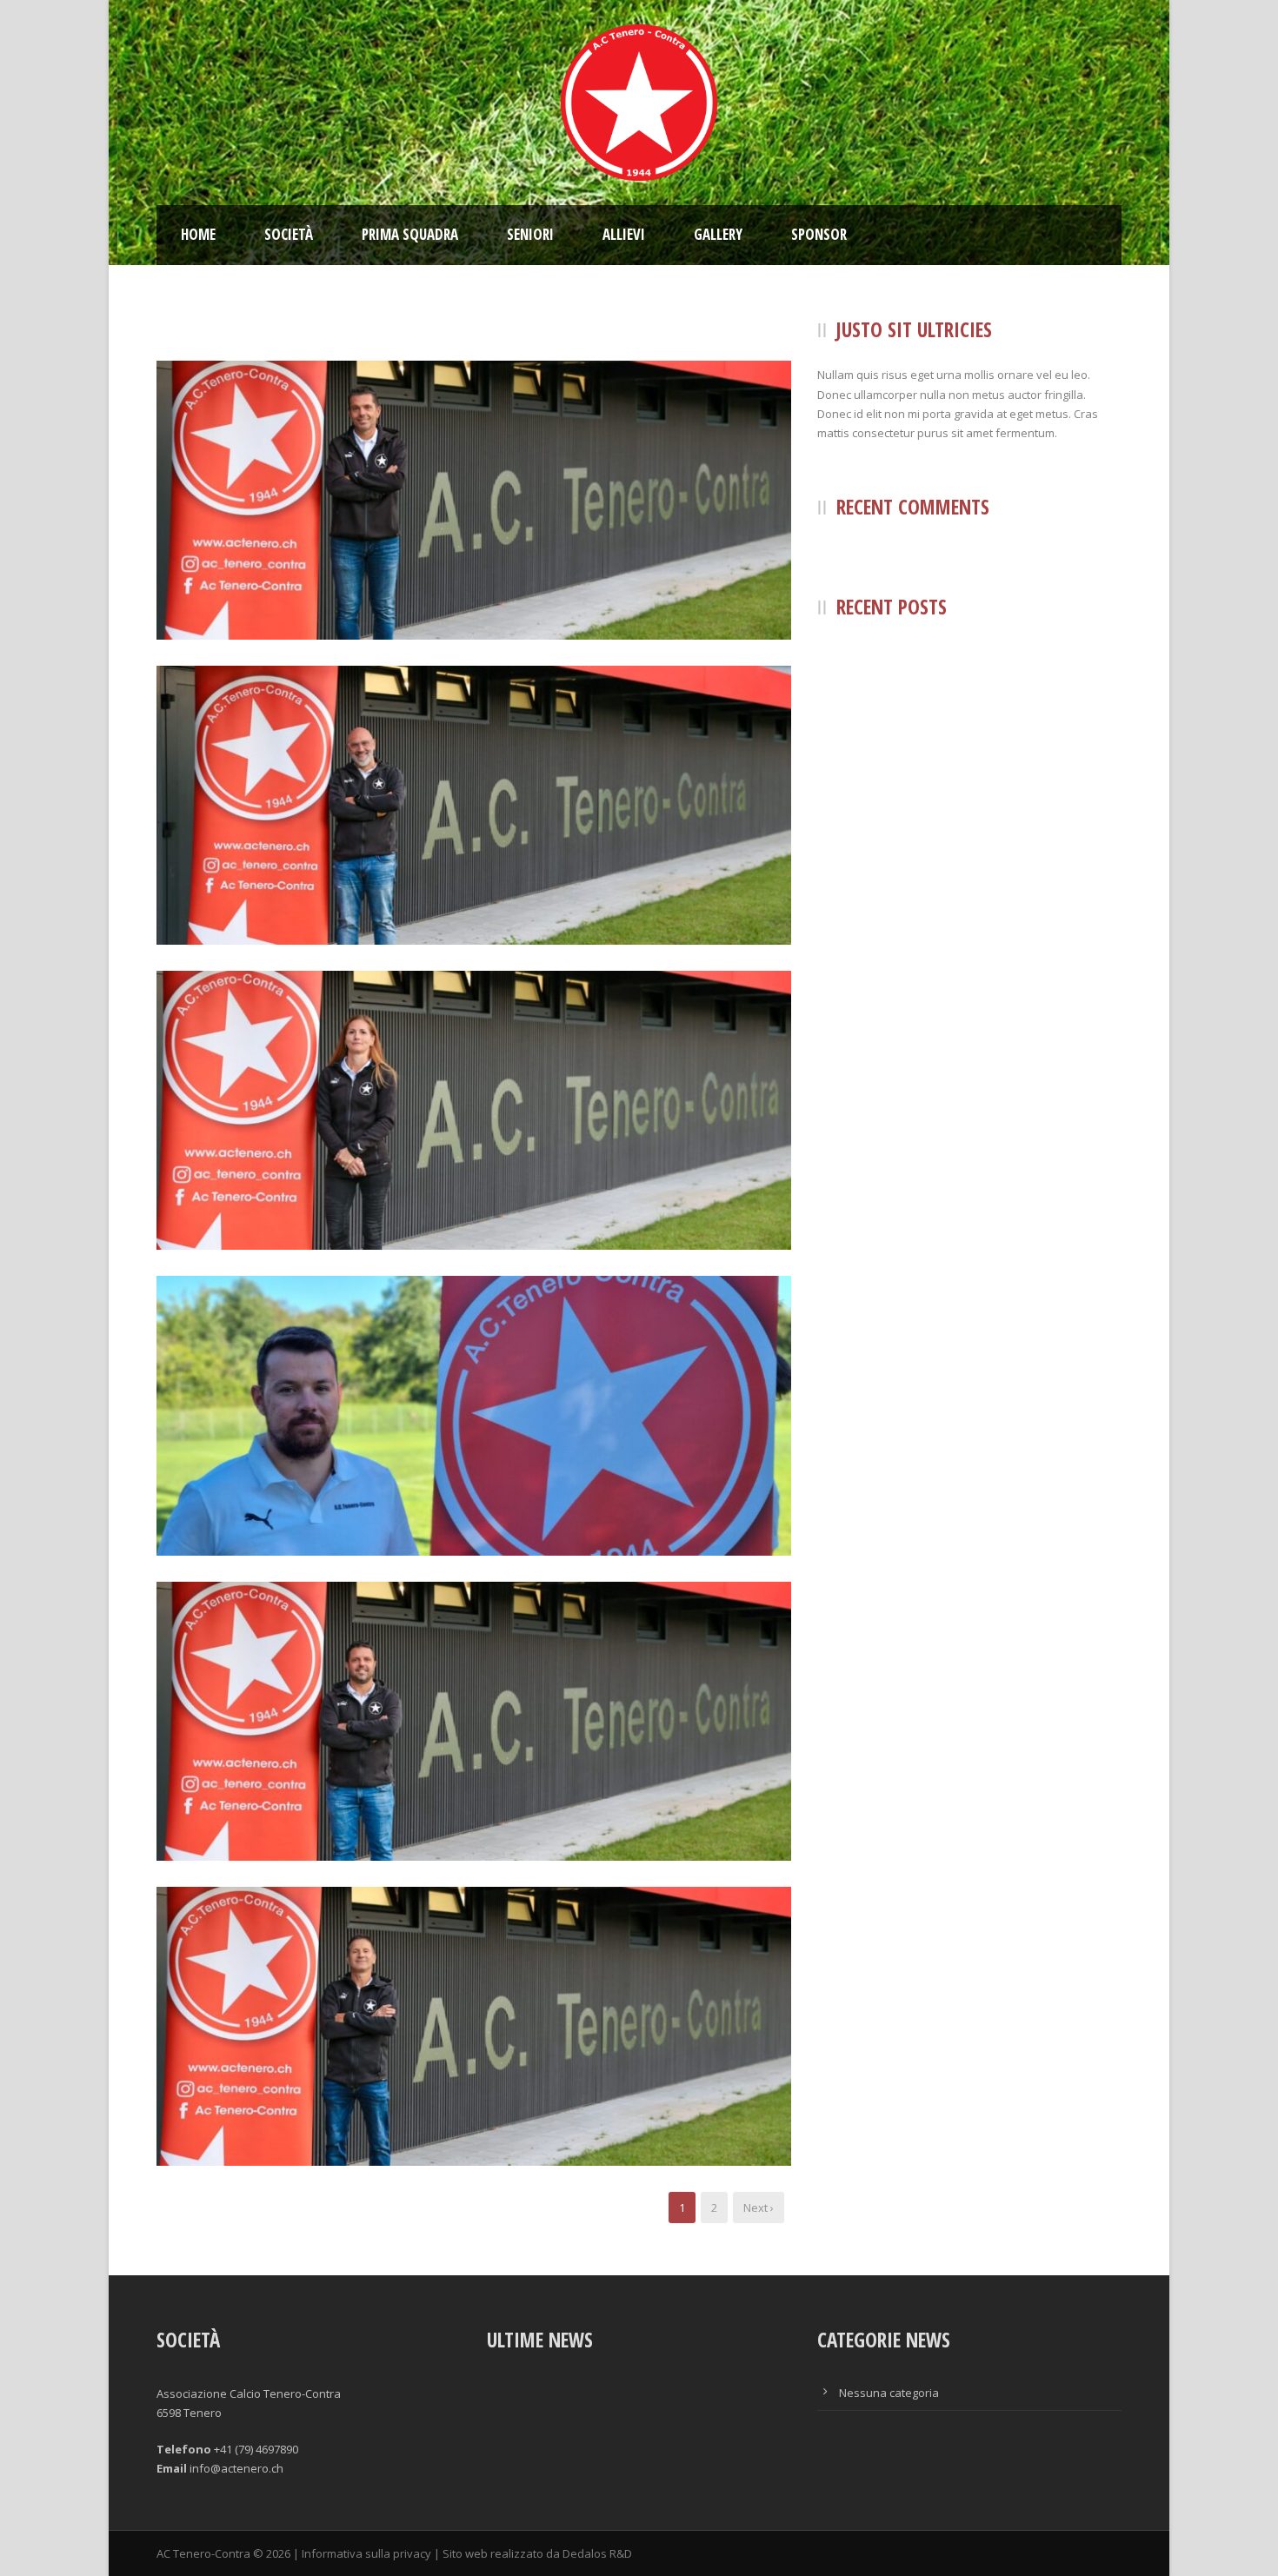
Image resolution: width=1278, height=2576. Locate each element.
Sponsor (819, 234)
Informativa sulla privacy (366, 2553)
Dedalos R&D (597, 2553)
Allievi (624, 234)
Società (289, 234)
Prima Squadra (410, 234)
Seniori (530, 234)
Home (198, 234)
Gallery (718, 234)
